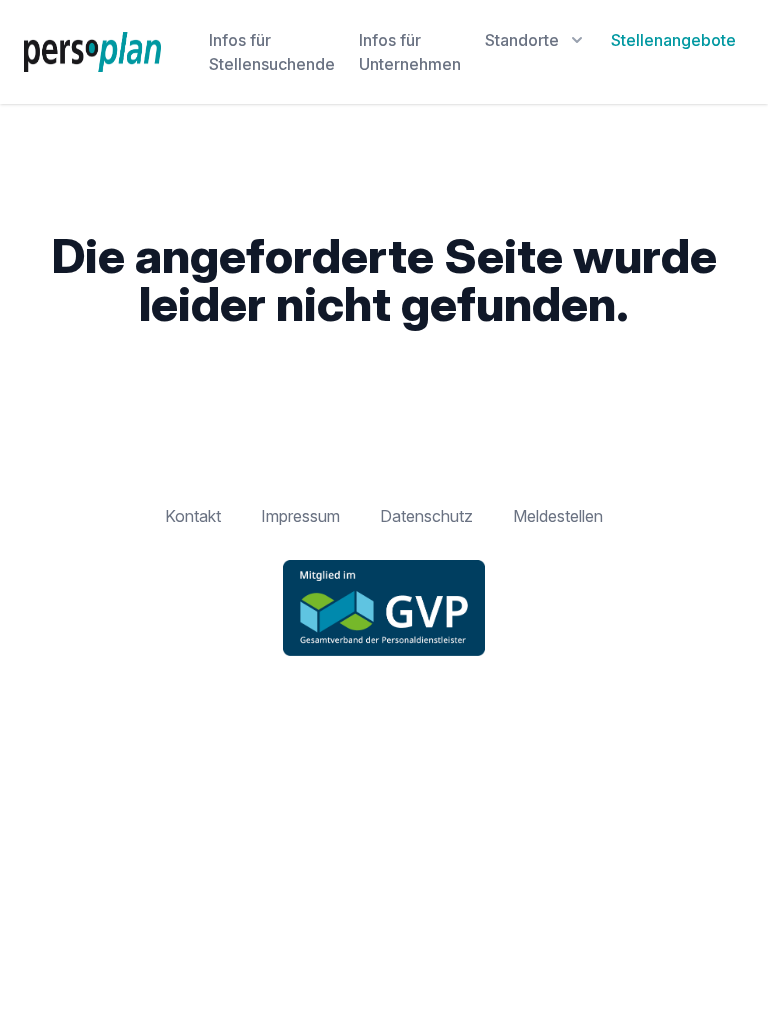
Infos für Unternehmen (410, 52)
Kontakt (193, 516)
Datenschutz (426, 516)
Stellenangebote (673, 40)
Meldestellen (558, 516)
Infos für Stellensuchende (272, 52)
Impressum (300, 516)
